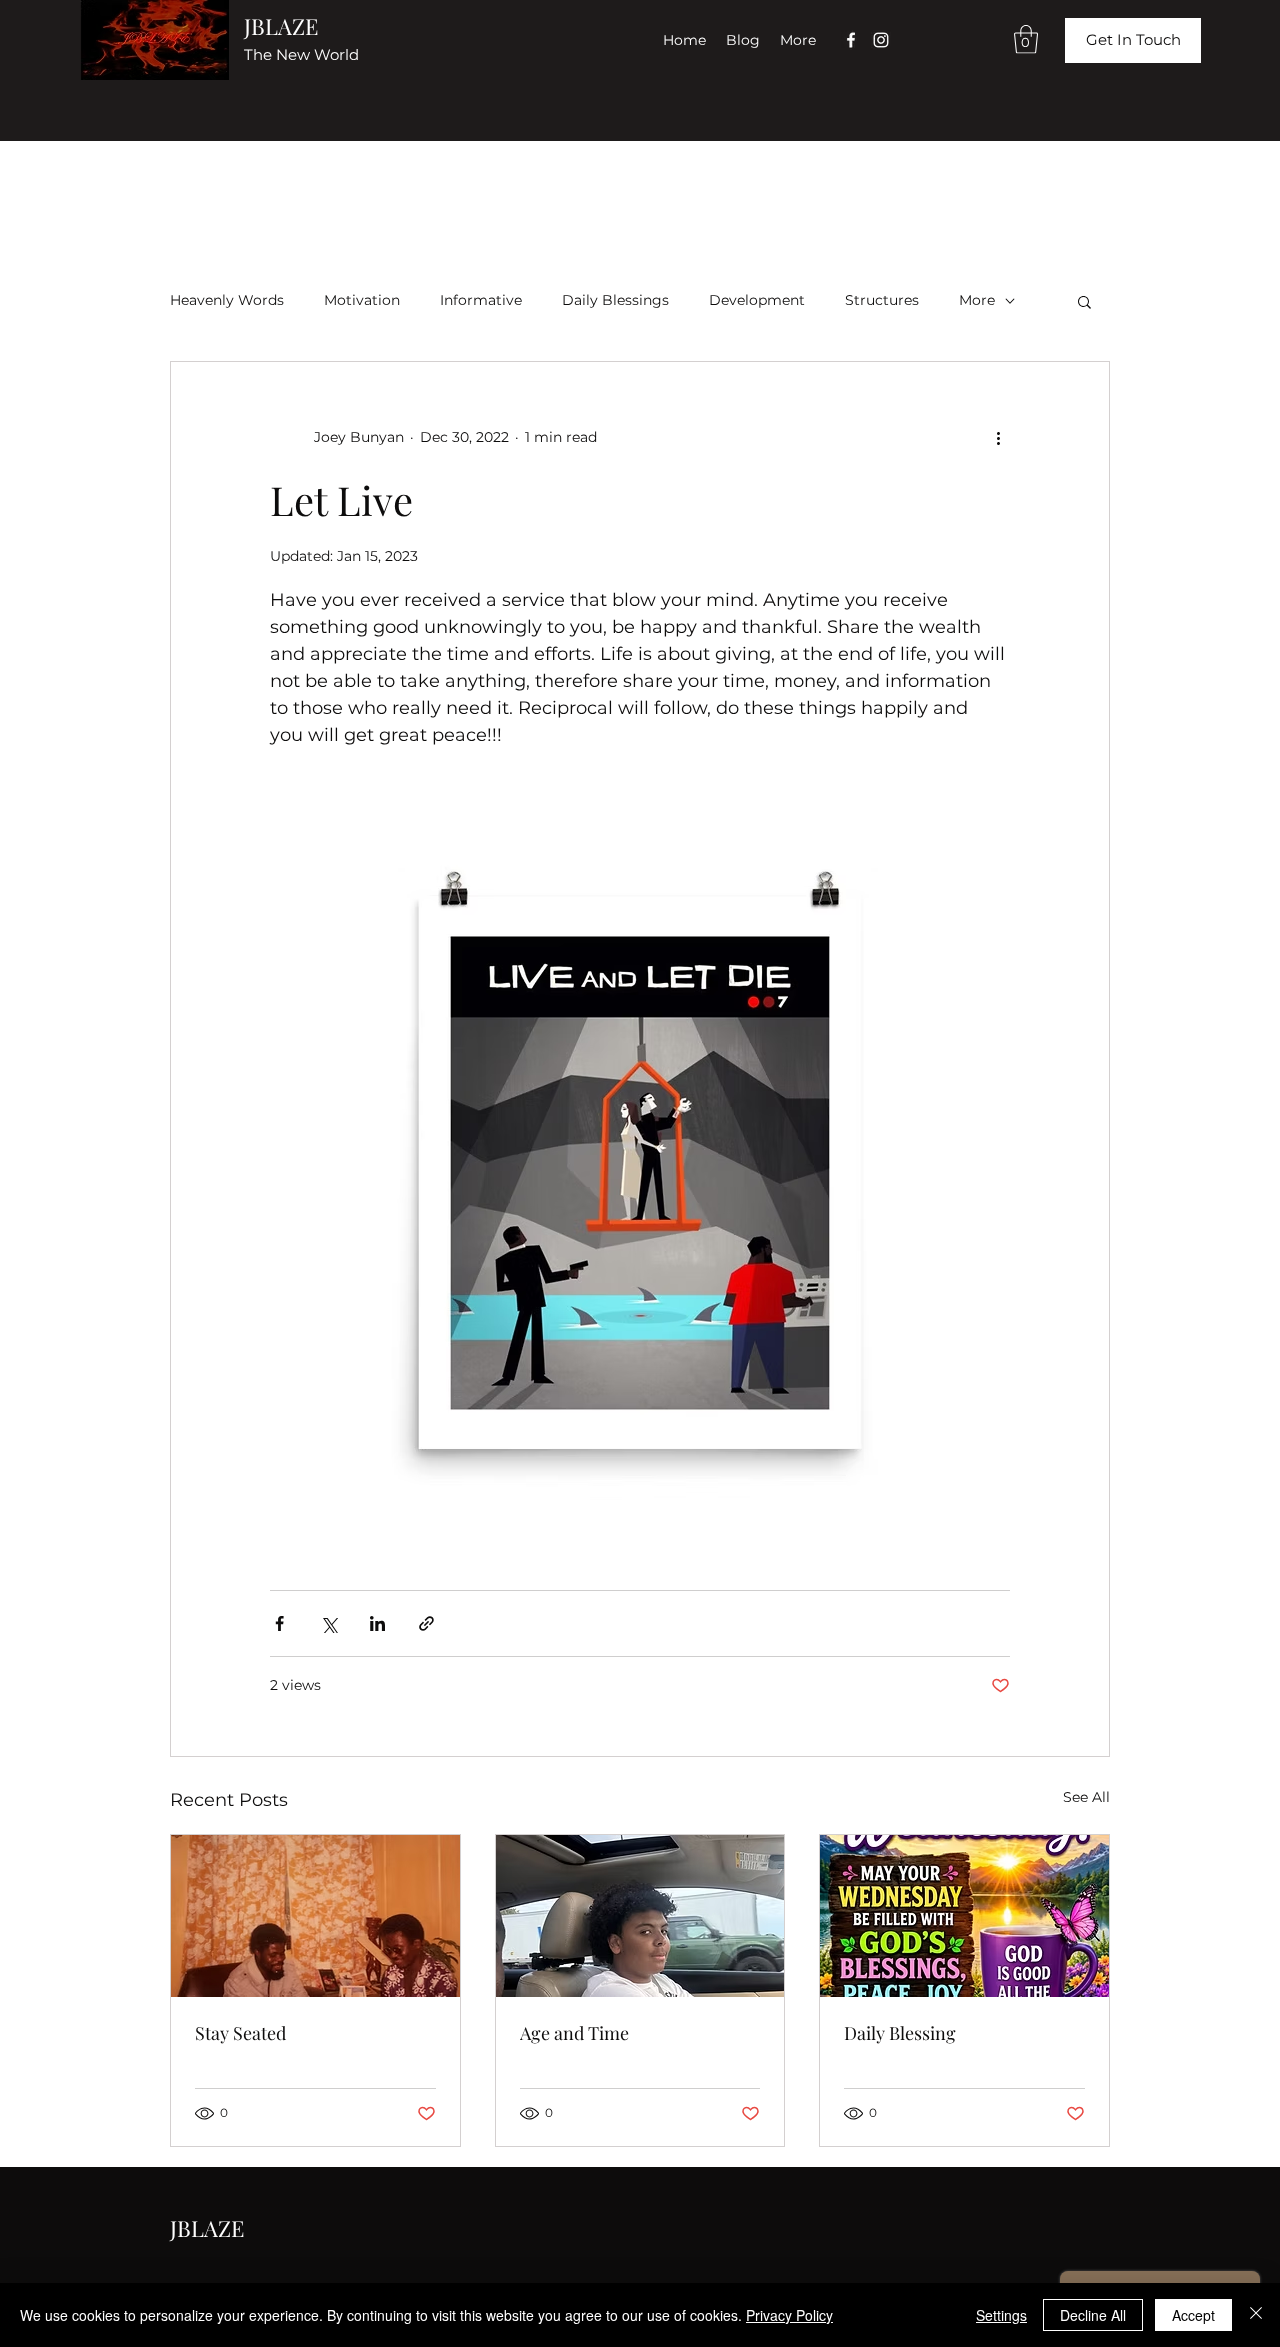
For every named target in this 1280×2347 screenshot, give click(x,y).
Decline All (1093, 2315)
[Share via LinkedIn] (377, 1623)
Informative (481, 300)
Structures (882, 300)
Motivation (362, 300)
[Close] (1256, 2315)
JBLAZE (281, 26)
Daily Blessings (615, 300)
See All (1086, 1797)
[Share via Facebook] (279, 1623)
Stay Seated (240, 2033)
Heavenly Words (227, 300)
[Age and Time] (640, 1916)
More (977, 300)
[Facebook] (851, 40)
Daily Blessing (900, 2033)
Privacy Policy (789, 2315)
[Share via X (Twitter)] (328, 1623)
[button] (1026, 39)
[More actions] (998, 438)
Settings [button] (1001, 2315)
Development (757, 300)
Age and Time (574, 2033)
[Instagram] (881, 40)
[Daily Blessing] (964, 1916)
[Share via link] (426, 1623)
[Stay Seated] (315, 1916)
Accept (1193, 2315)
